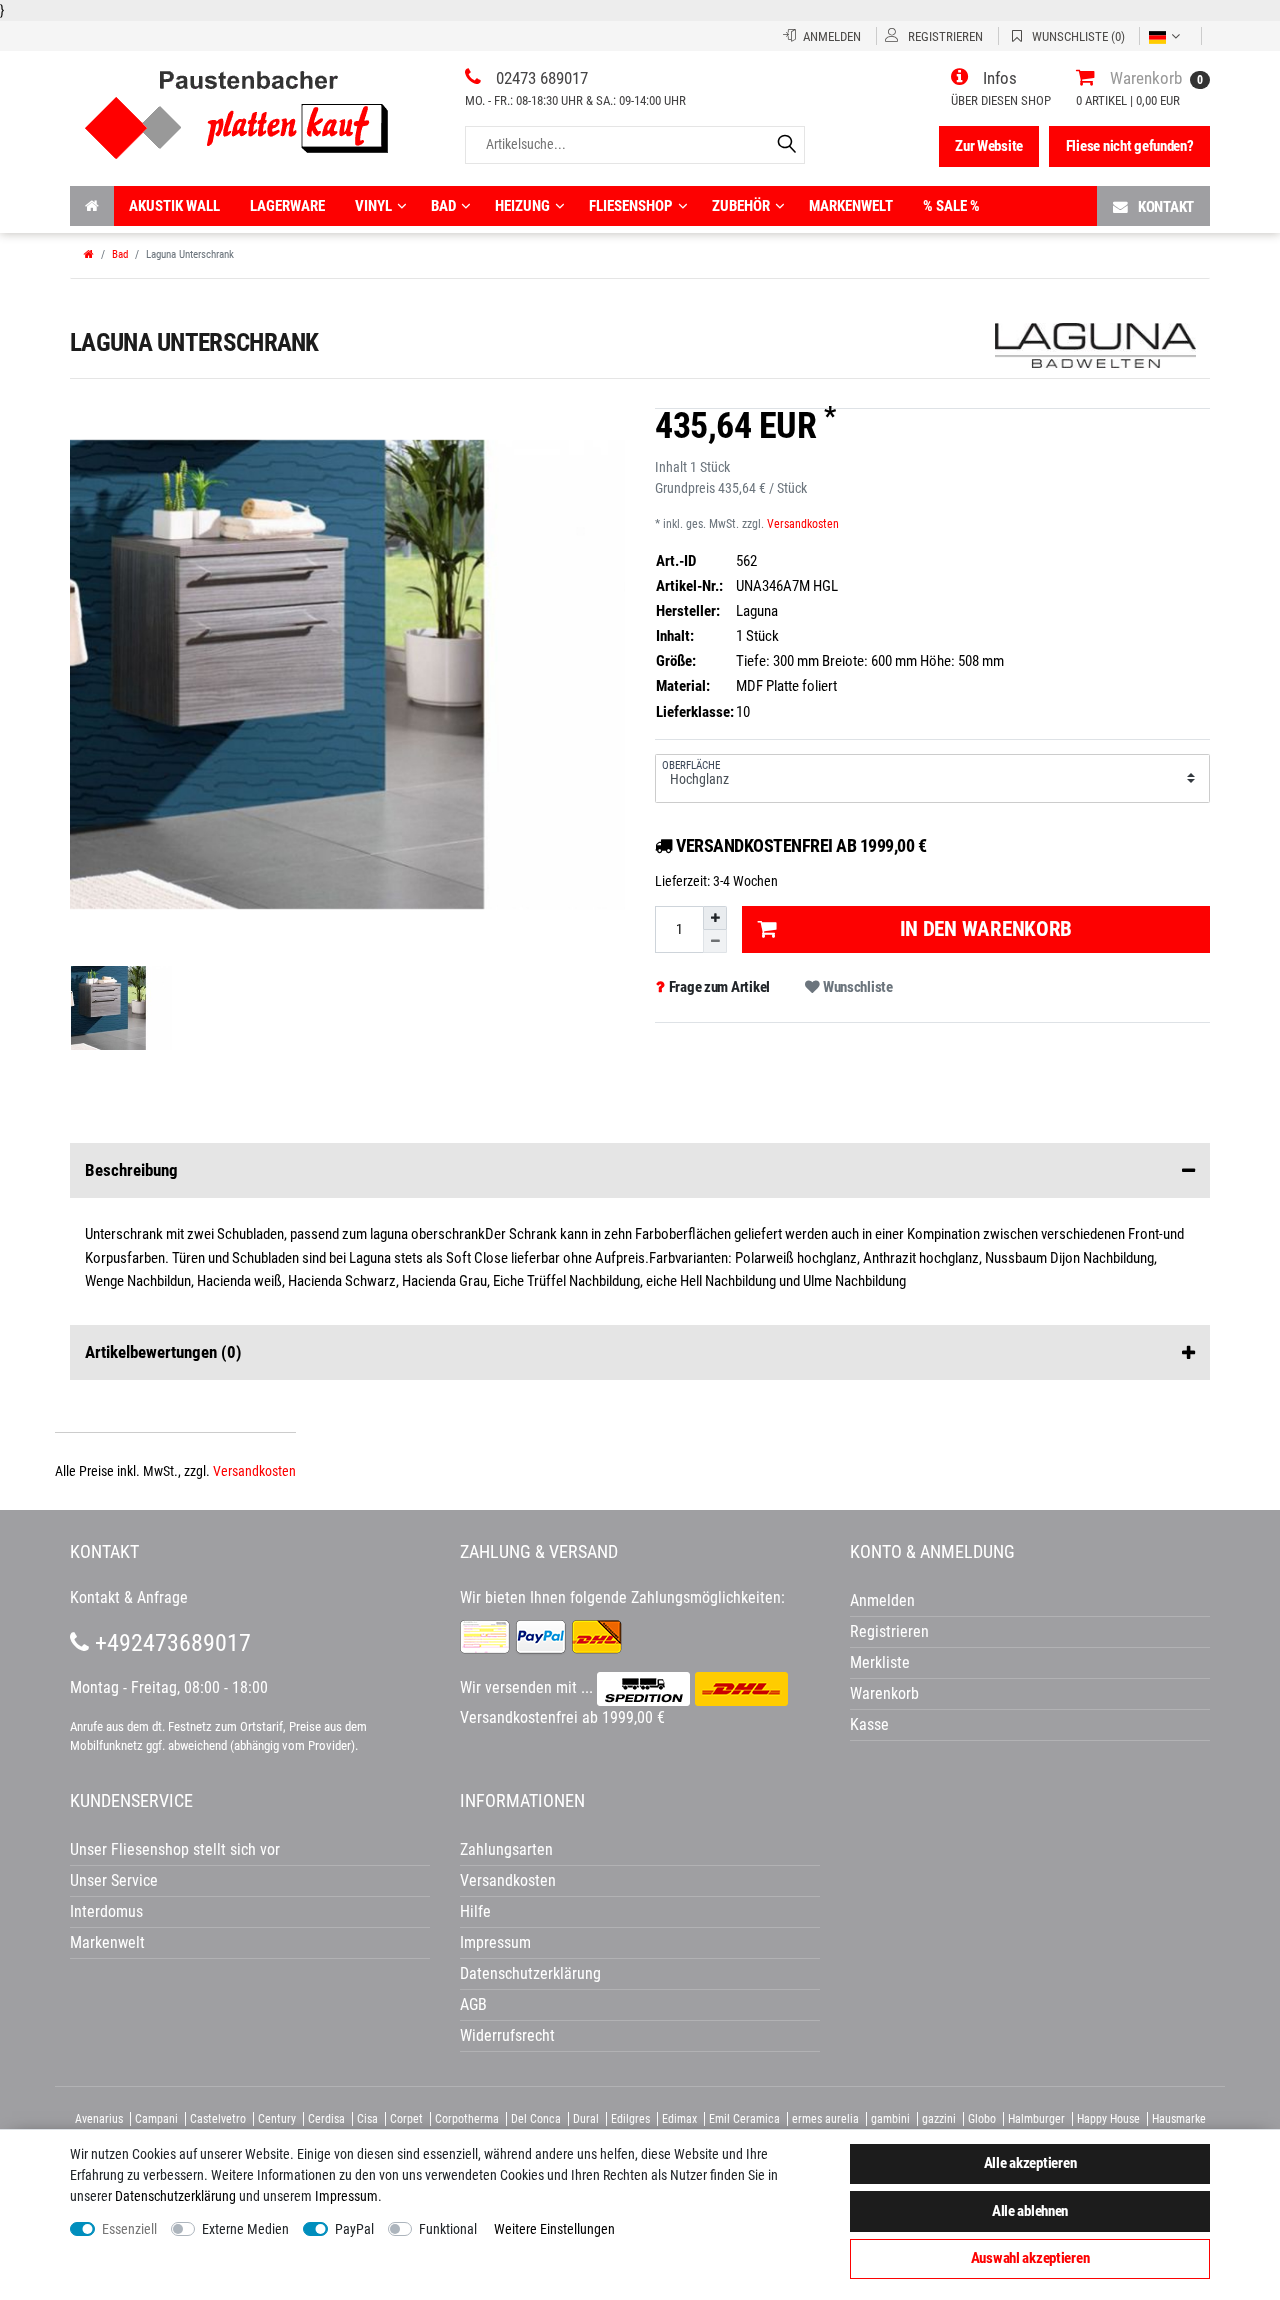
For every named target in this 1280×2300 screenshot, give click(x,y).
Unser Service (114, 1880)
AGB (473, 2004)
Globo (982, 2119)
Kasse (869, 1724)
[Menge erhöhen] (715, 918)
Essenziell (129, 2229)
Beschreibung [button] (131, 1170)
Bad (443, 206)
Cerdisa (326, 2119)
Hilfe (475, 1911)
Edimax (679, 2119)
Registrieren (889, 1631)
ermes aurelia (825, 2119)
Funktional (448, 2229)
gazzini (939, 2119)
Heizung (522, 206)
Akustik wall (174, 206)
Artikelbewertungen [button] (163, 1352)
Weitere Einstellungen (554, 2229)
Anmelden (882, 1600)
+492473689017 (170, 1643)
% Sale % (951, 206)
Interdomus (106, 1911)
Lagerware (287, 206)
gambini (890, 2119)
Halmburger (1036, 2119)
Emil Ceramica (744, 2119)
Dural (586, 2119)
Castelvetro (218, 2119)
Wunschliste (856, 987)
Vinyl (373, 206)
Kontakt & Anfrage (129, 1597)
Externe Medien (245, 2229)
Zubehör (741, 206)
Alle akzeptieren (1030, 2163)
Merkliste (880, 1662)
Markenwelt (851, 206)
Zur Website (989, 146)
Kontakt (1166, 207)
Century (277, 2119)
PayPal (354, 2229)
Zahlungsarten (506, 1849)
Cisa (367, 2119)
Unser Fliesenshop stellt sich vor (175, 1849)
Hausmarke (1179, 2119)
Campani (156, 2119)
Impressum (346, 2196)
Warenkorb (884, 1693)
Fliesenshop (631, 206)
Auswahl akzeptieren (1030, 2258)
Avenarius (99, 2119)
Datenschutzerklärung (530, 1973)
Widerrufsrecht (507, 2035)
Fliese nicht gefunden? (1130, 146)
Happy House (1108, 2119)
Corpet (406, 2119)
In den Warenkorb (986, 929)
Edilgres (630, 2119)
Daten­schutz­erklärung (175, 2196)
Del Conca (536, 2119)
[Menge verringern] (715, 941)
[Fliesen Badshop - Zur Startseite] (236, 107)
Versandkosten (803, 524)
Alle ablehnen (1030, 2211)
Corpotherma (467, 2119)
